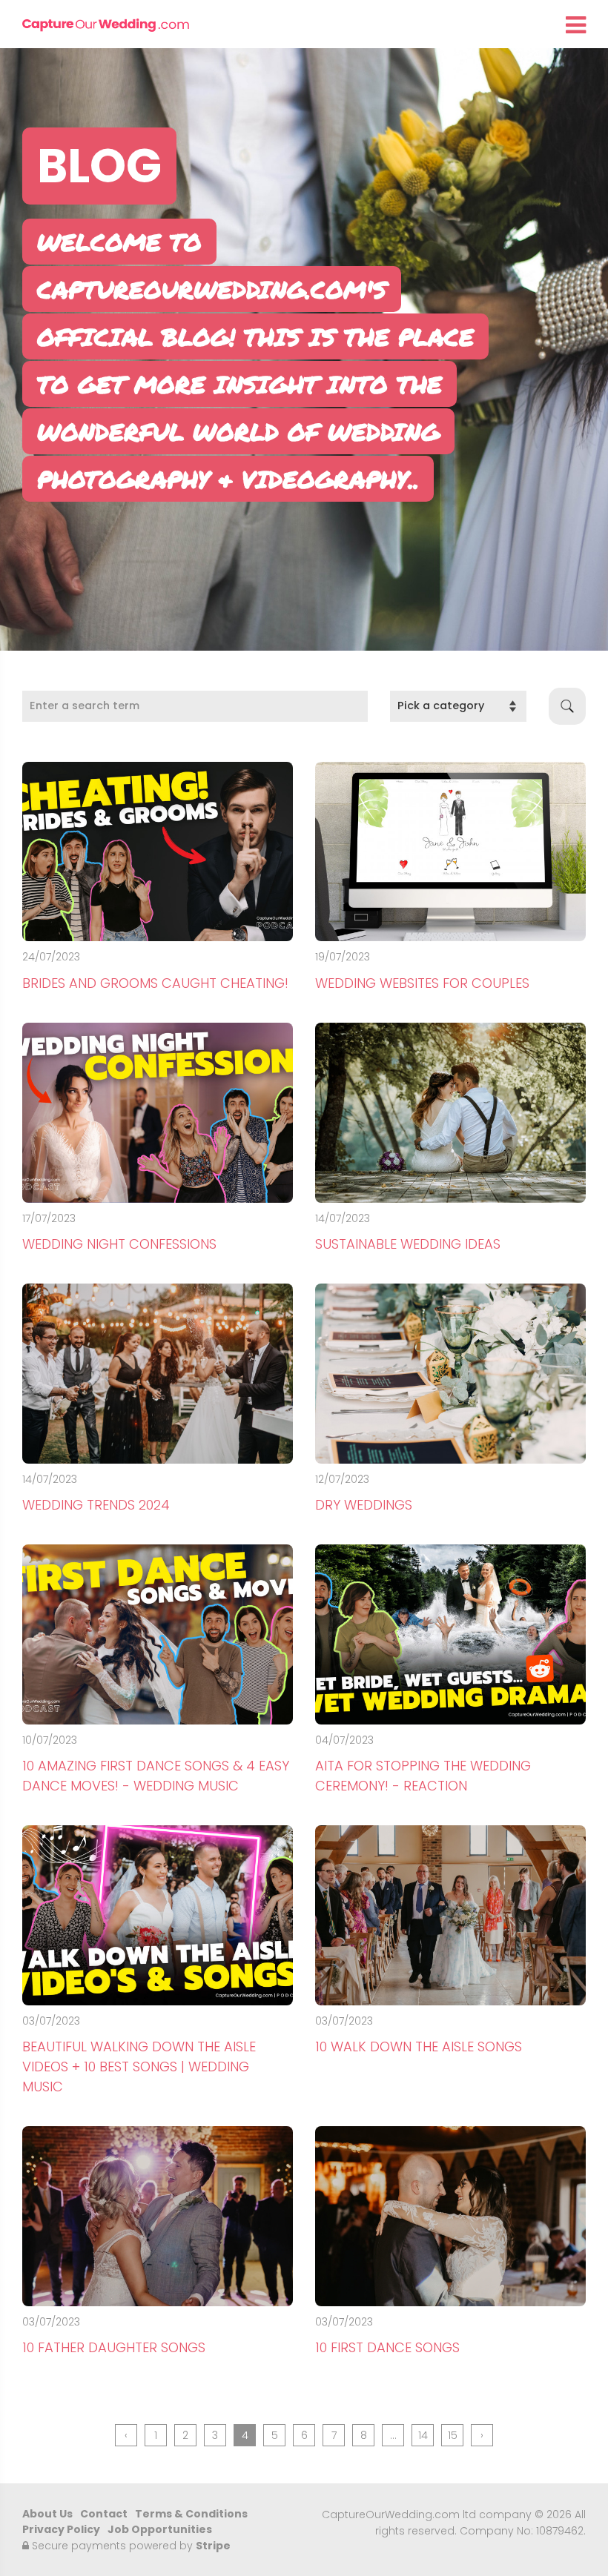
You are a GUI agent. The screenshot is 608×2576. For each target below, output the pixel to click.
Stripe (213, 2546)
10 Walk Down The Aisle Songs (419, 2046)
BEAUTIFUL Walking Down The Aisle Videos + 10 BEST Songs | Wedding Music (139, 2067)
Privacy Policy (61, 2529)
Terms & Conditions (191, 2514)
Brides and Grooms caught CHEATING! (155, 983)
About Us (47, 2514)
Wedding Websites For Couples (422, 983)
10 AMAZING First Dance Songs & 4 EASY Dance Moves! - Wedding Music (156, 1776)
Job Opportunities (160, 2529)
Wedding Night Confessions (119, 1244)
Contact (104, 2514)
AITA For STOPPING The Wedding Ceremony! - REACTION (423, 1776)
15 (453, 2435)
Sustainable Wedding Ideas (408, 1244)
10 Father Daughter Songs (114, 2347)
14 (423, 2435)
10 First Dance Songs (387, 2347)
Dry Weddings (364, 1505)
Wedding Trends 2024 (96, 1505)
